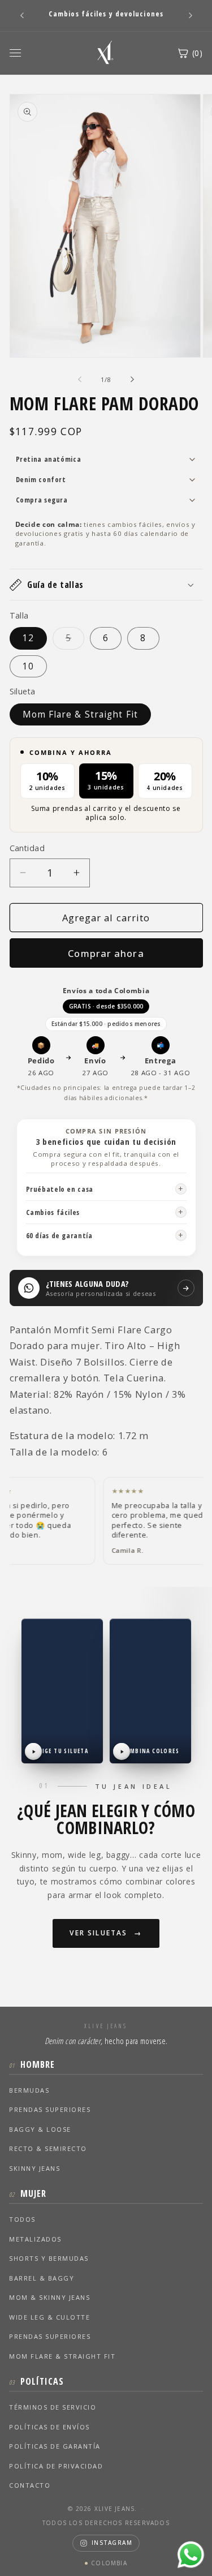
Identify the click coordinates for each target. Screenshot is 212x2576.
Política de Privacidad (56, 2466)
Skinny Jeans (34, 2168)
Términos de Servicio (53, 2407)
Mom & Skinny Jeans (49, 2297)
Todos (22, 2219)
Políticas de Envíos (49, 2427)
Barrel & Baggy (42, 2278)
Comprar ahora (106, 953)
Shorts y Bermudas (49, 2258)
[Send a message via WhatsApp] (191, 2555)
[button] (106, 585)
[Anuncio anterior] (22, 15)
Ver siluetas (98, 1933)
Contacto (30, 2485)
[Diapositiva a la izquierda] (80, 380)
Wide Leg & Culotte (49, 2317)
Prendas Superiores (50, 2109)
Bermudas (29, 2090)
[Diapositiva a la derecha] (132, 380)
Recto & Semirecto (48, 2148)
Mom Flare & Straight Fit (80, 714)
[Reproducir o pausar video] (33, 1751)
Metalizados (35, 2239)
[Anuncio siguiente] (191, 15)
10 (28, 666)
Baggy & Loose (40, 2129)
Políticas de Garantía (55, 2446)
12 (28, 638)
